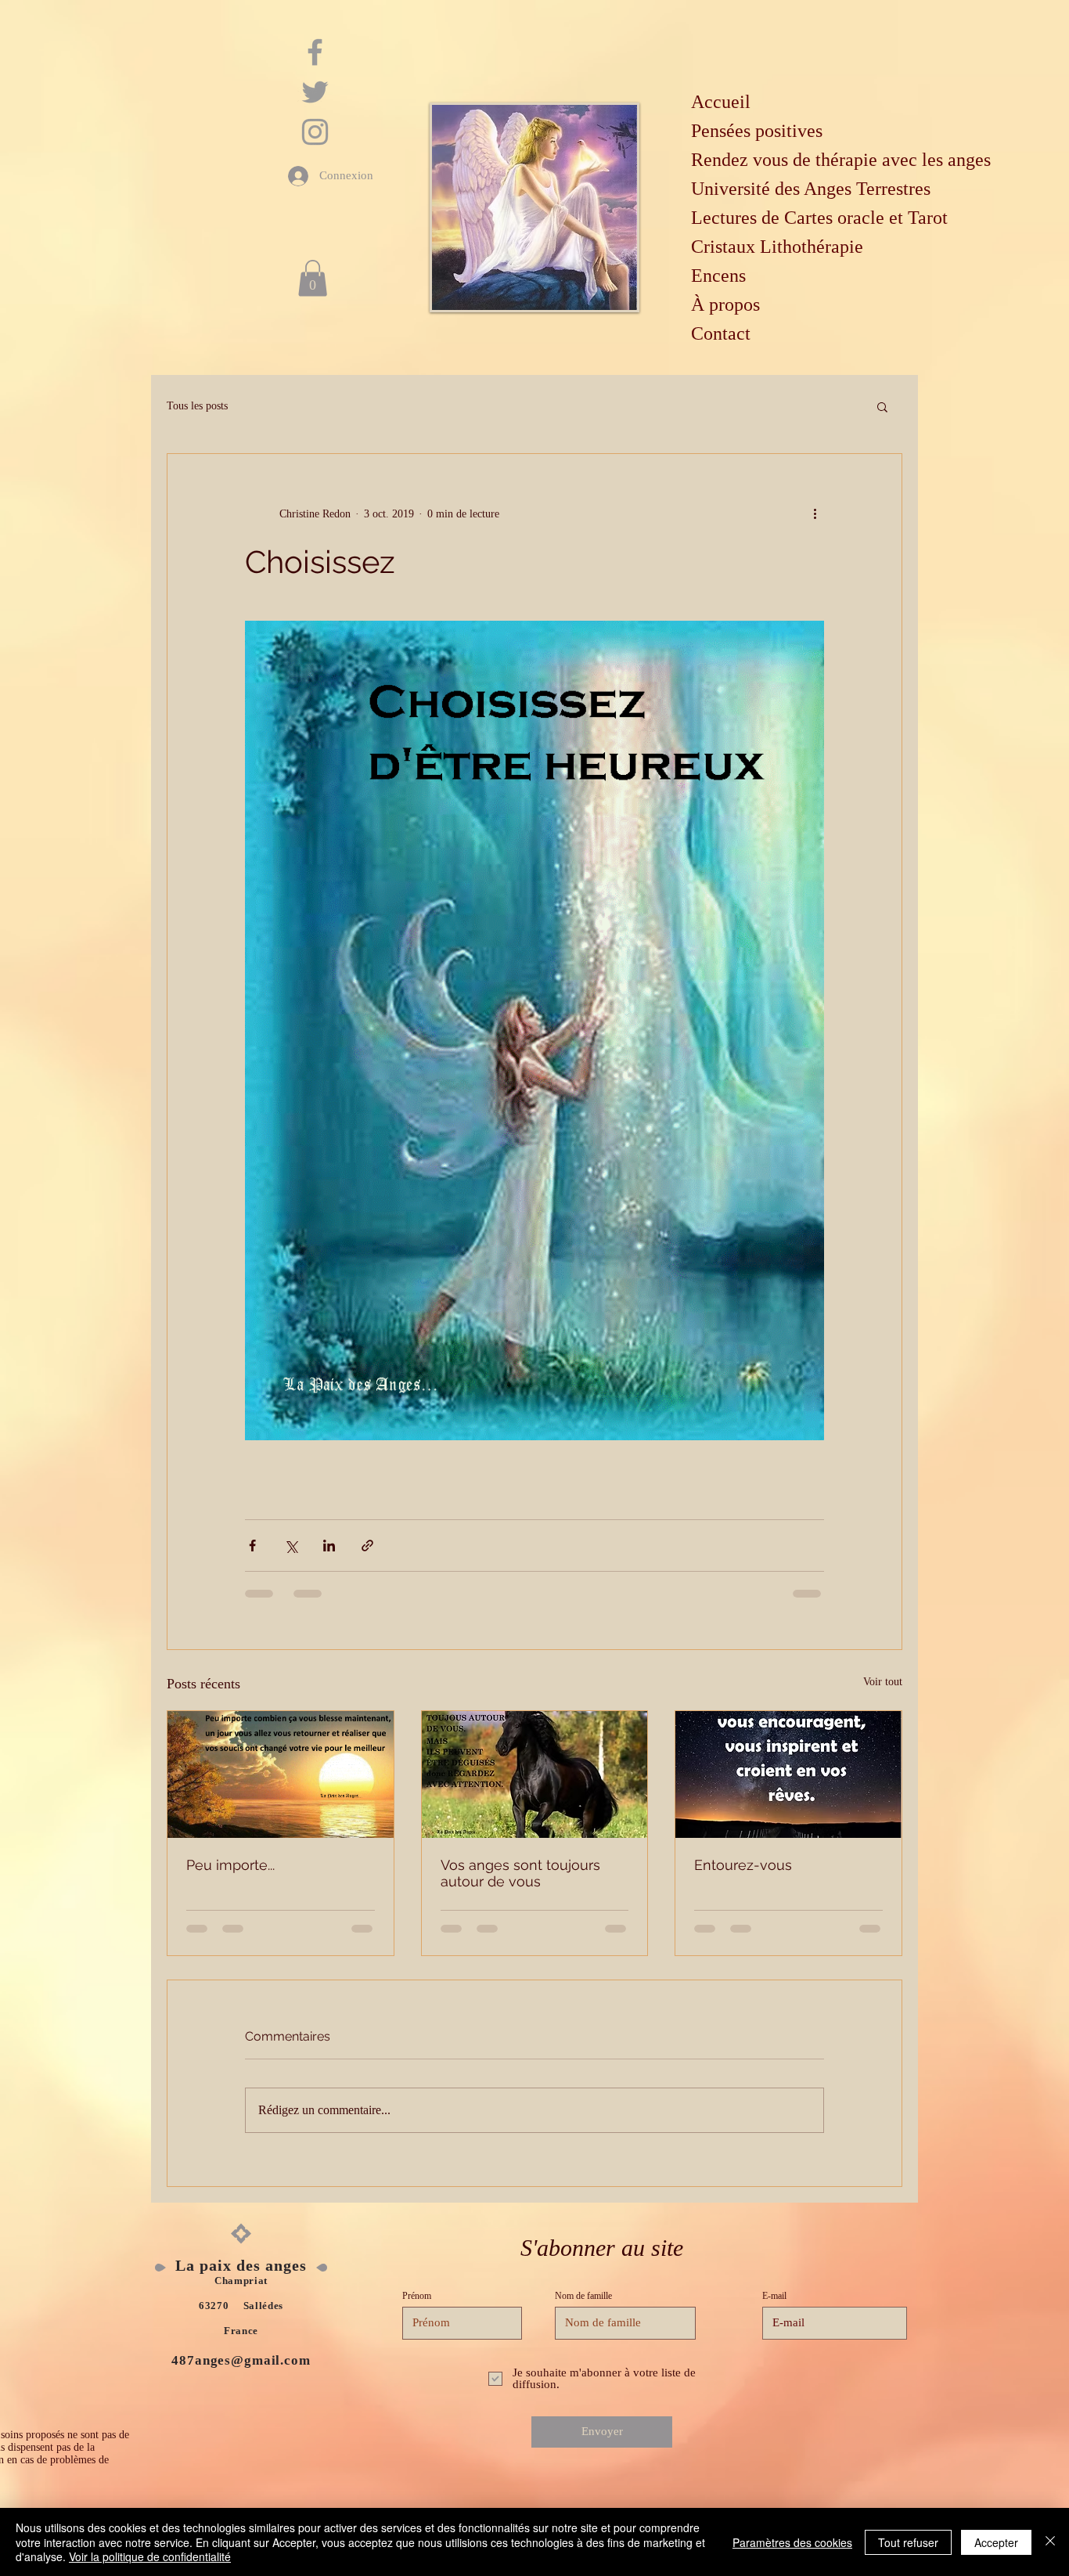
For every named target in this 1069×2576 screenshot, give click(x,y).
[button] (313, 278)
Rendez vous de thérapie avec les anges (837, 160)
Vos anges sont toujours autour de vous (520, 1873)
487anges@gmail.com (241, 2360)
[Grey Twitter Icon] (315, 92)
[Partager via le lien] (367, 1546)
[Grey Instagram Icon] (315, 132)
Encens (718, 276)
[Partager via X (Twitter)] (291, 1546)
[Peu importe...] (281, 1774)
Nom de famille (583, 2296)
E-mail (774, 2296)
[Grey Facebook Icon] (315, 52)
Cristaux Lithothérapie (777, 247)
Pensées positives (757, 131)
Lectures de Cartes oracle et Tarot (819, 218)
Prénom (417, 2296)
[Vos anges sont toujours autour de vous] (535, 1774)
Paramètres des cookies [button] (792, 2542)
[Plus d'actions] (815, 513)
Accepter (996, 2542)
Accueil (721, 102)
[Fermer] (1050, 2542)
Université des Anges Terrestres (811, 189)
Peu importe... (230, 1865)
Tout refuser (908, 2542)
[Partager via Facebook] (252, 1546)
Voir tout (883, 1682)
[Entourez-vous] (788, 1774)
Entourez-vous (743, 1865)
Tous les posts (197, 406)
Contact (721, 333)
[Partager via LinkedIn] (329, 1546)
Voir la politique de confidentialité (150, 2556)
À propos (725, 304)
